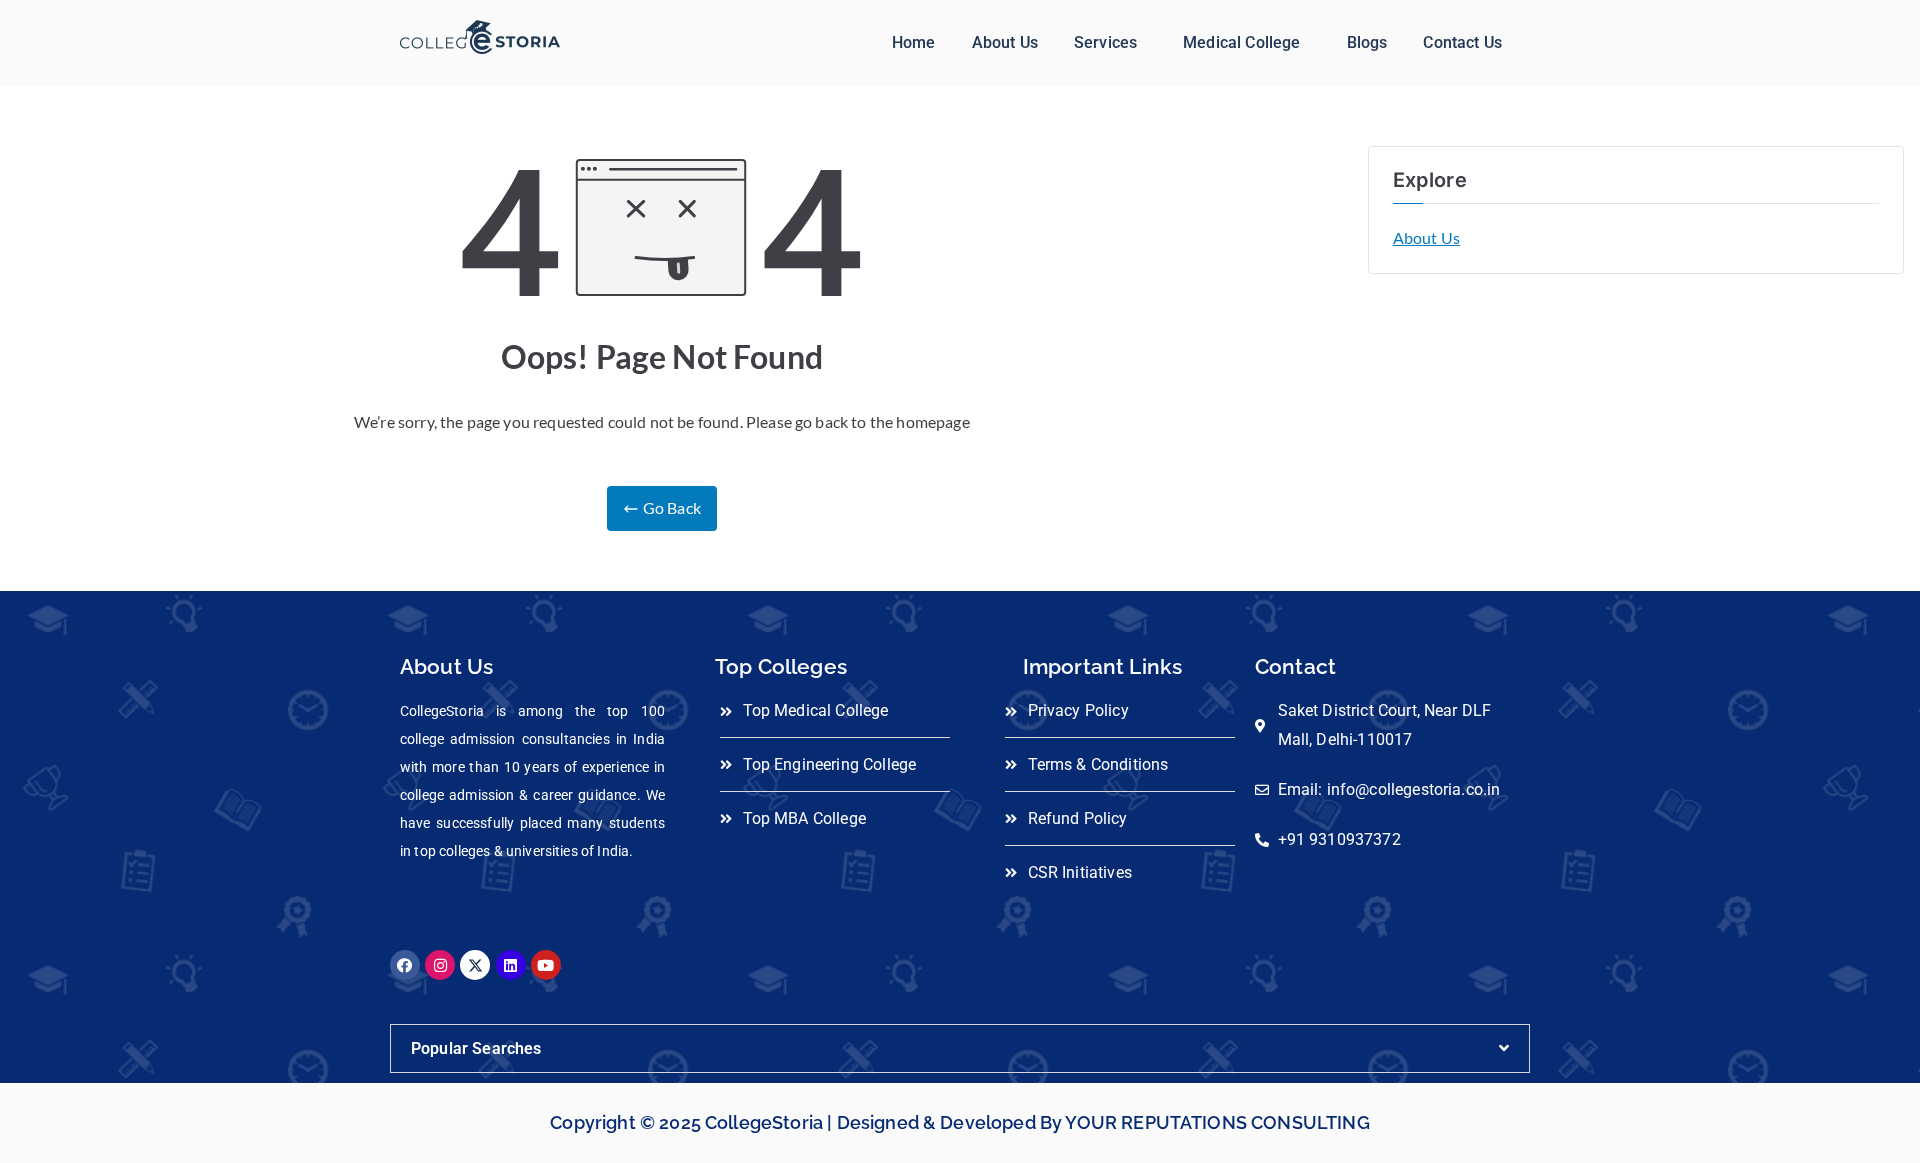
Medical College (1241, 42)
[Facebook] (405, 965)
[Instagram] (440, 965)
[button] (1110, 43)
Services (1105, 42)
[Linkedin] (511, 965)
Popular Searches (476, 1048)
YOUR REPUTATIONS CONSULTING (1217, 1122)
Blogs (1367, 42)
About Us (1005, 42)
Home (914, 42)
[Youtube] (546, 965)
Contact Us (1462, 42)
